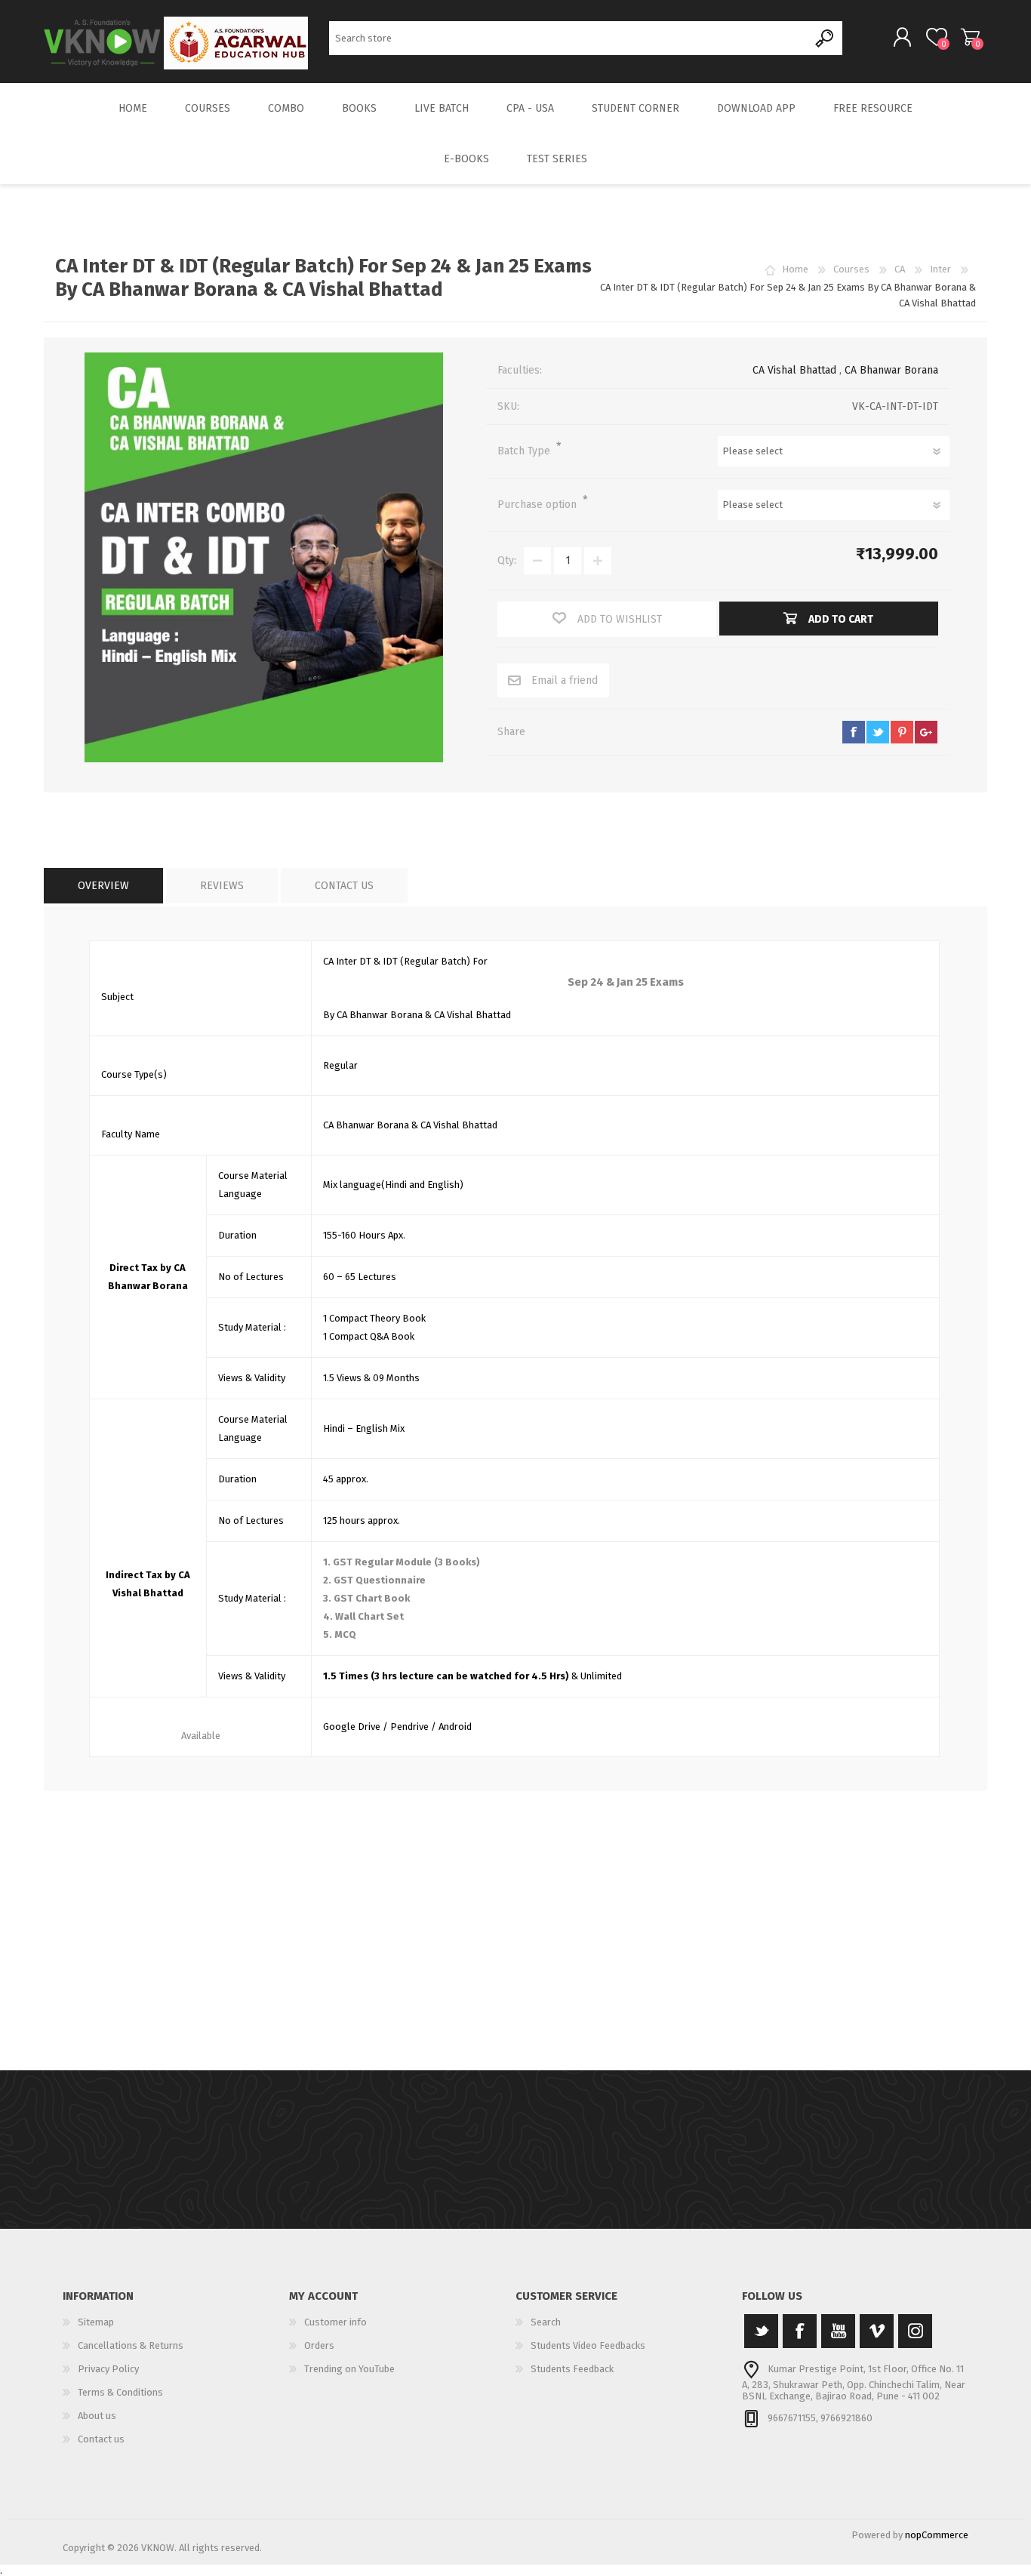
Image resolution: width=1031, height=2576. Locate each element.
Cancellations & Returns (131, 2345)
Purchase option (539, 505)
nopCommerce (937, 2535)
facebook (854, 732)
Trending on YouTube (349, 2369)
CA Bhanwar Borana (891, 370)
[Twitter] (761, 2331)
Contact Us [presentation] (344, 886)
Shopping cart (970, 37)
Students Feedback (572, 2369)
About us (97, 2416)
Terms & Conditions (120, 2392)
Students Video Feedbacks (588, 2345)
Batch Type (525, 451)
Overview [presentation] (103, 886)
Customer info (335, 2322)
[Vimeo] (877, 2331)
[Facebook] (800, 2331)
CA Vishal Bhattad (794, 370)
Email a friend (565, 680)
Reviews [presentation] (222, 886)
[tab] (103, 886)
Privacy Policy (108, 2369)
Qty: (507, 560)
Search (825, 38)
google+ (926, 732)
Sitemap (96, 2322)
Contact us (101, 2439)
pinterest (902, 732)
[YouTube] (838, 2331)
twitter (878, 732)
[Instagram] (915, 2331)
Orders (319, 2345)
